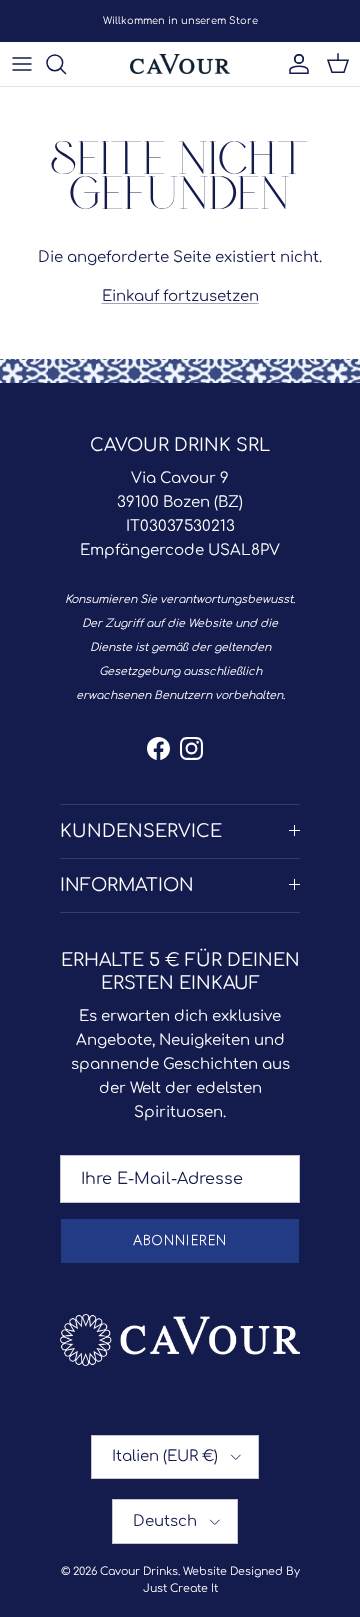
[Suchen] (66, 64)
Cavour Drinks (139, 1571)
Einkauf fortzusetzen (180, 296)
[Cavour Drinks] (180, 64)
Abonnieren (179, 1241)
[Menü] (22, 64)
